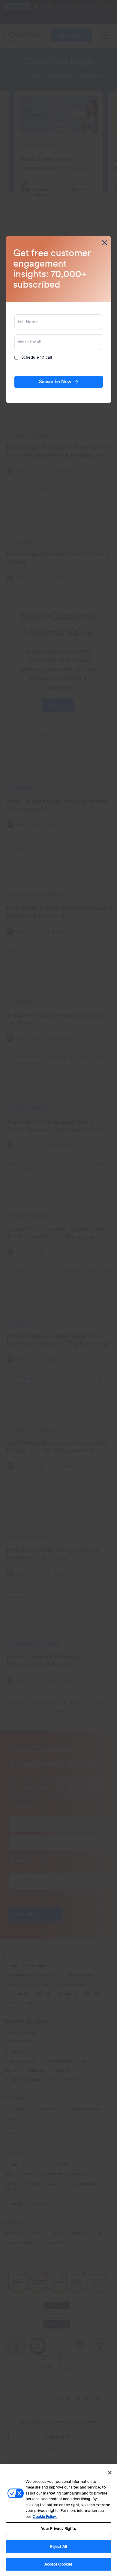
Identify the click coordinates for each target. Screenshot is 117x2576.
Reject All (58, 2546)
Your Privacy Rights (58, 2529)
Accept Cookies (59, 2564)
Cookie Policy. (45, 2517)
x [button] (105, 243)
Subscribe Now (55, 382)
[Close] (110, 2473)
